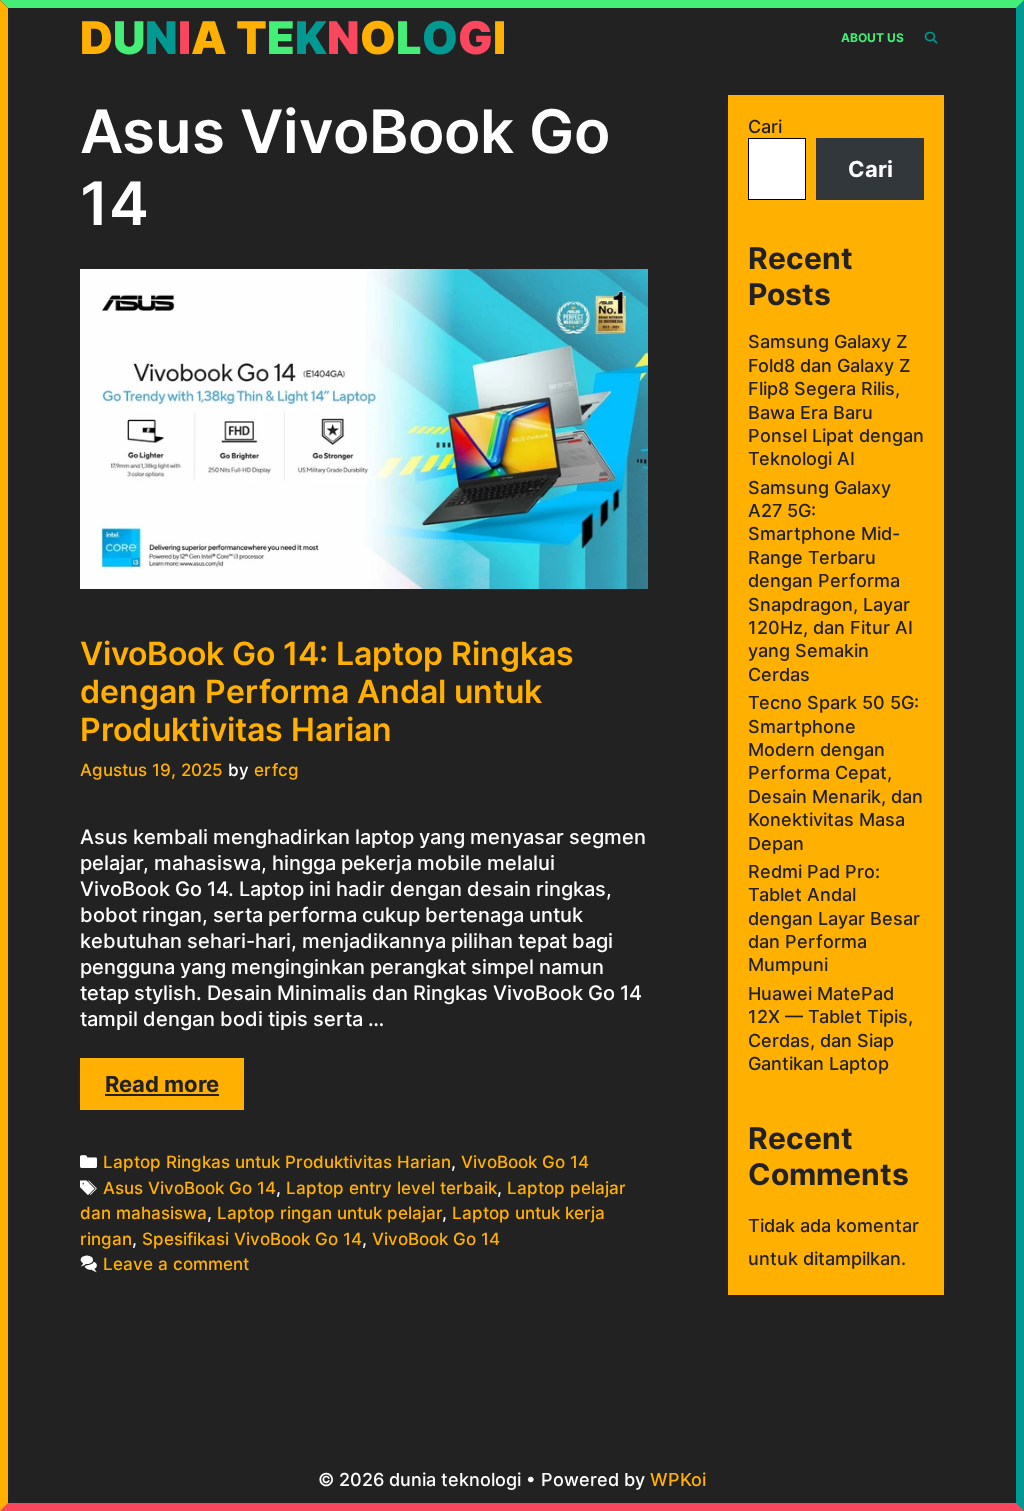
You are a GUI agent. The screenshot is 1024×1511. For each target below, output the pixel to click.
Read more (174, 1090)
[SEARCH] (931, 37)
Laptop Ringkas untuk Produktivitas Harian (277, 1162)
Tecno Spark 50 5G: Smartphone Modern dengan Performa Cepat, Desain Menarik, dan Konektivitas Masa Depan (835, 772)
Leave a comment (176, 1264)
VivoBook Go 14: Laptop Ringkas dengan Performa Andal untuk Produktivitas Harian (327, 692)
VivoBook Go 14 (525, 1162)
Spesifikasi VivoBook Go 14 (252, 1239)
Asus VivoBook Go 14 (189, 1188)
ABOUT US (872, 37)
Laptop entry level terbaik (391, 1188)
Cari (765, 126)
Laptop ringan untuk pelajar (329, 1213)
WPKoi (678, 1479)
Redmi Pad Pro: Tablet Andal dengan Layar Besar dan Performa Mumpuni (834, 918)
